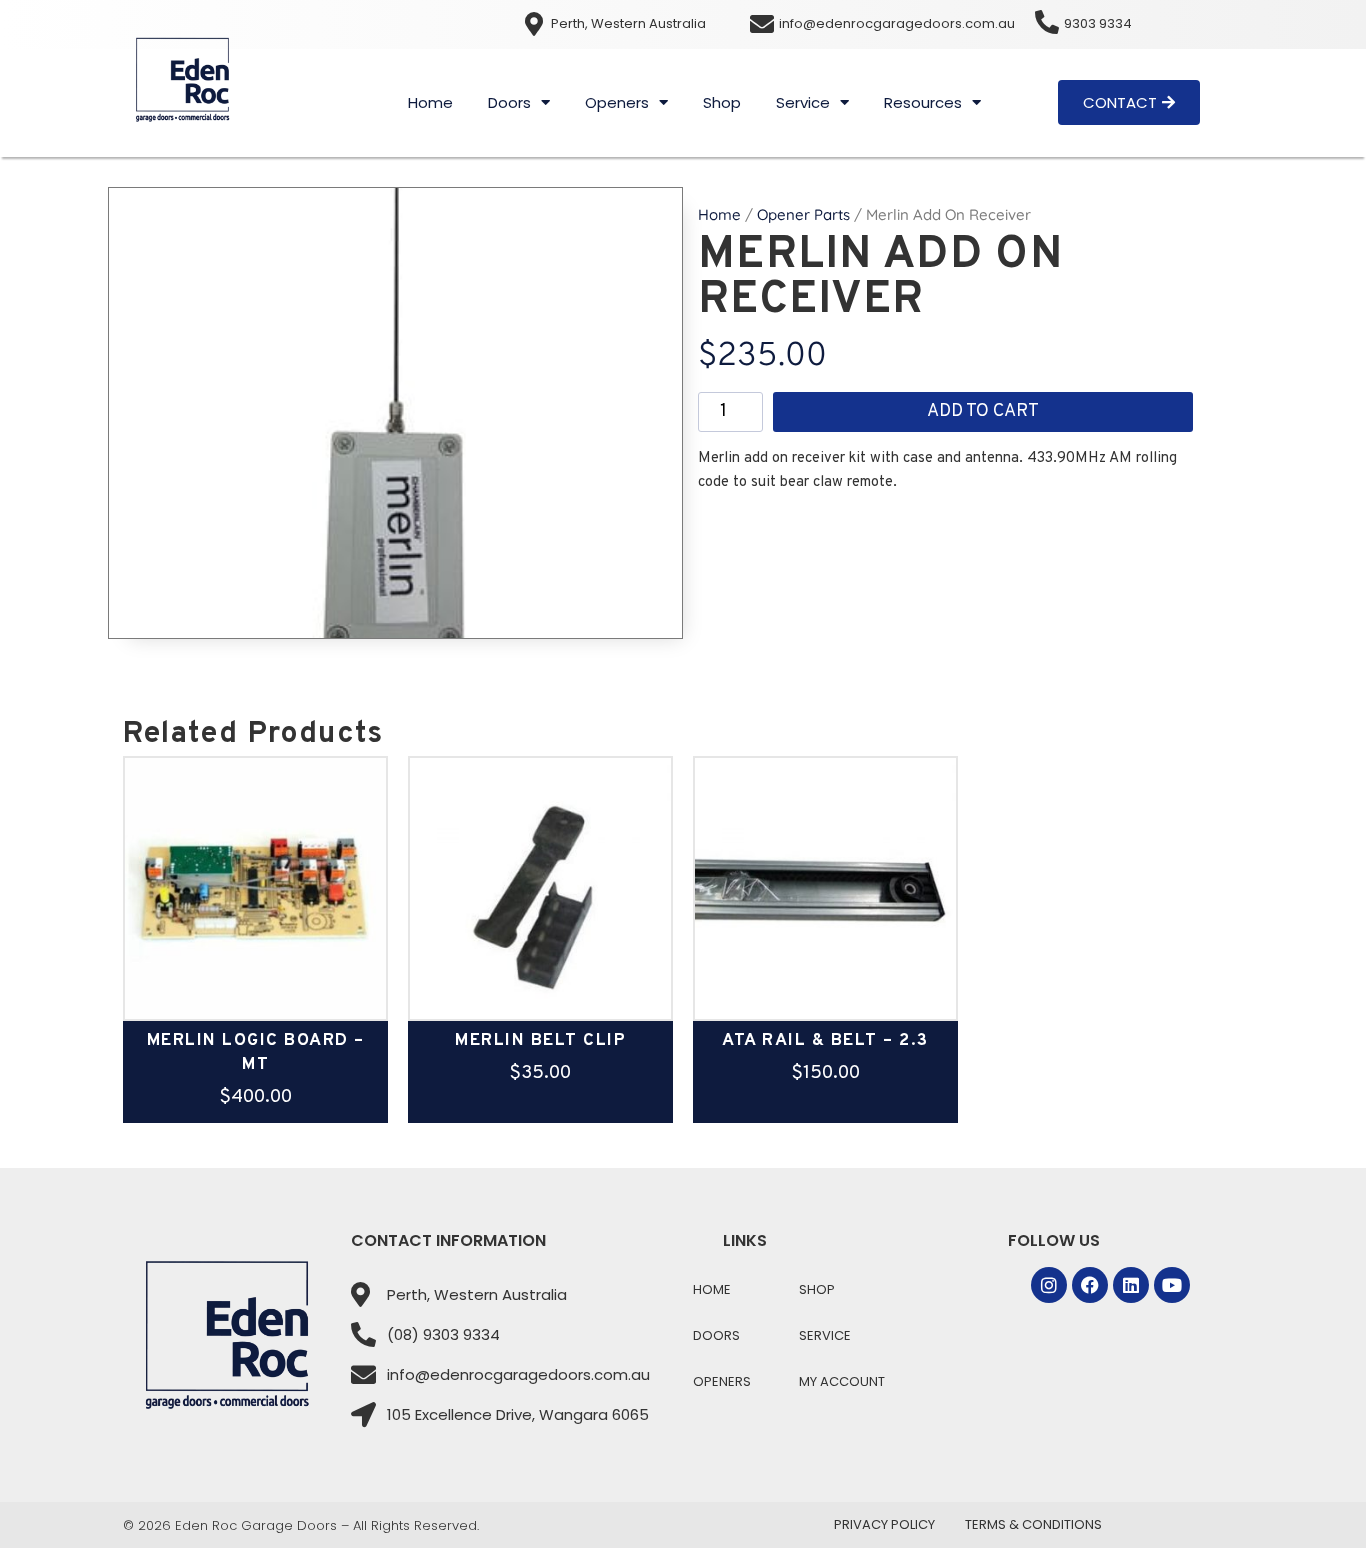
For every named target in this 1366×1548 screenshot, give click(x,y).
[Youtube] (1172, 1285)
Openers (617, 102)
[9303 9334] (1047, 22)
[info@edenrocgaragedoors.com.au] (762, 24)
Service (803, 102)
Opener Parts (803, 214)
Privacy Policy (884, 1524)
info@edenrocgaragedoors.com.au (897, 23)
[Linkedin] (1131, 1285)
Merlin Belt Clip (540, 1041)
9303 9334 (1098, 23)
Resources (923, 102)
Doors (509, 102)
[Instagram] (1049, 1285)
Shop (722, 102)
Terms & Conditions (1033, 1524)
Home (430, 102)
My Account (842, 1381)
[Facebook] (1090, 1285)
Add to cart (983, 411)
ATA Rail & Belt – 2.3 (825, 1041)
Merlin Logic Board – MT (256, 1053)
